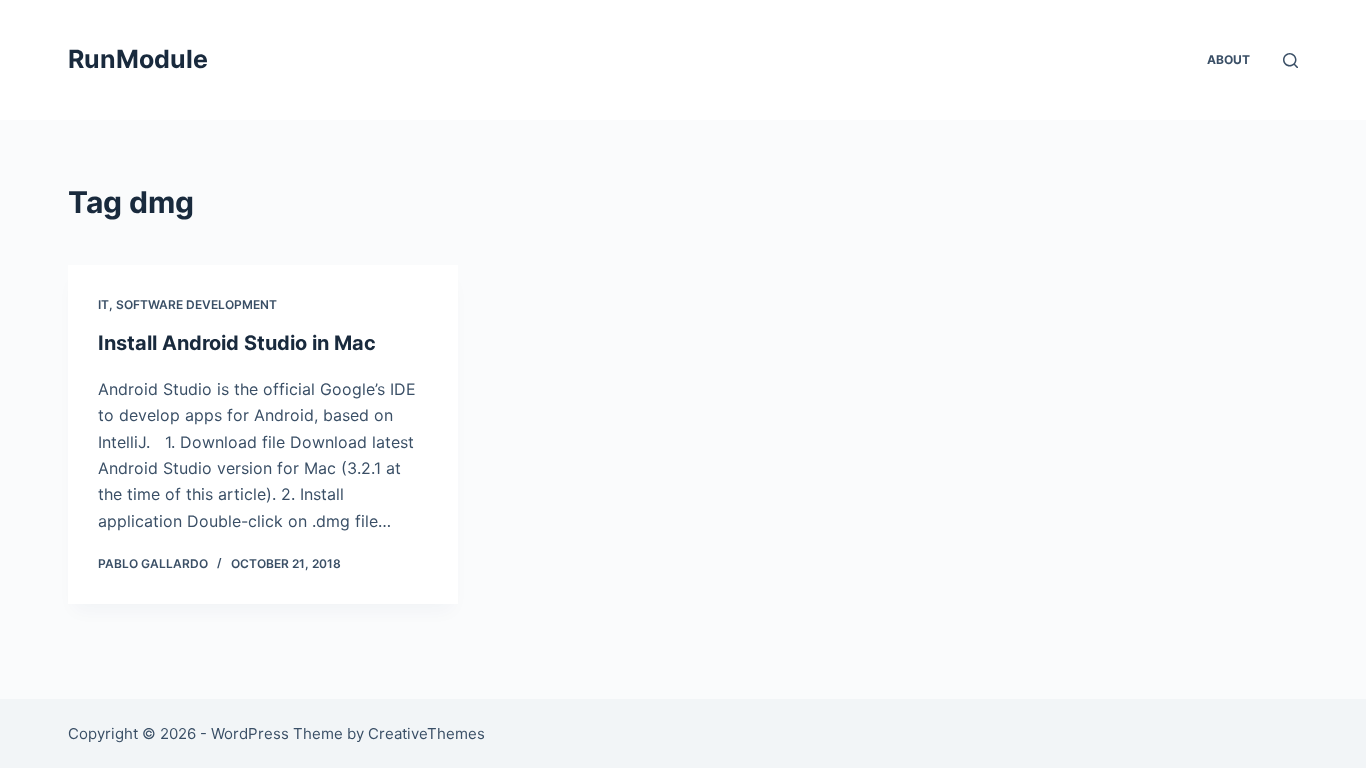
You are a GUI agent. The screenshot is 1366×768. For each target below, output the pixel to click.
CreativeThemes (426, 733)
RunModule (138, 59)
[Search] (1290, 60)
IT (103, 304)
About (1228, 59)
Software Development (196, 304)
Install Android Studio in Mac (237, 343)
